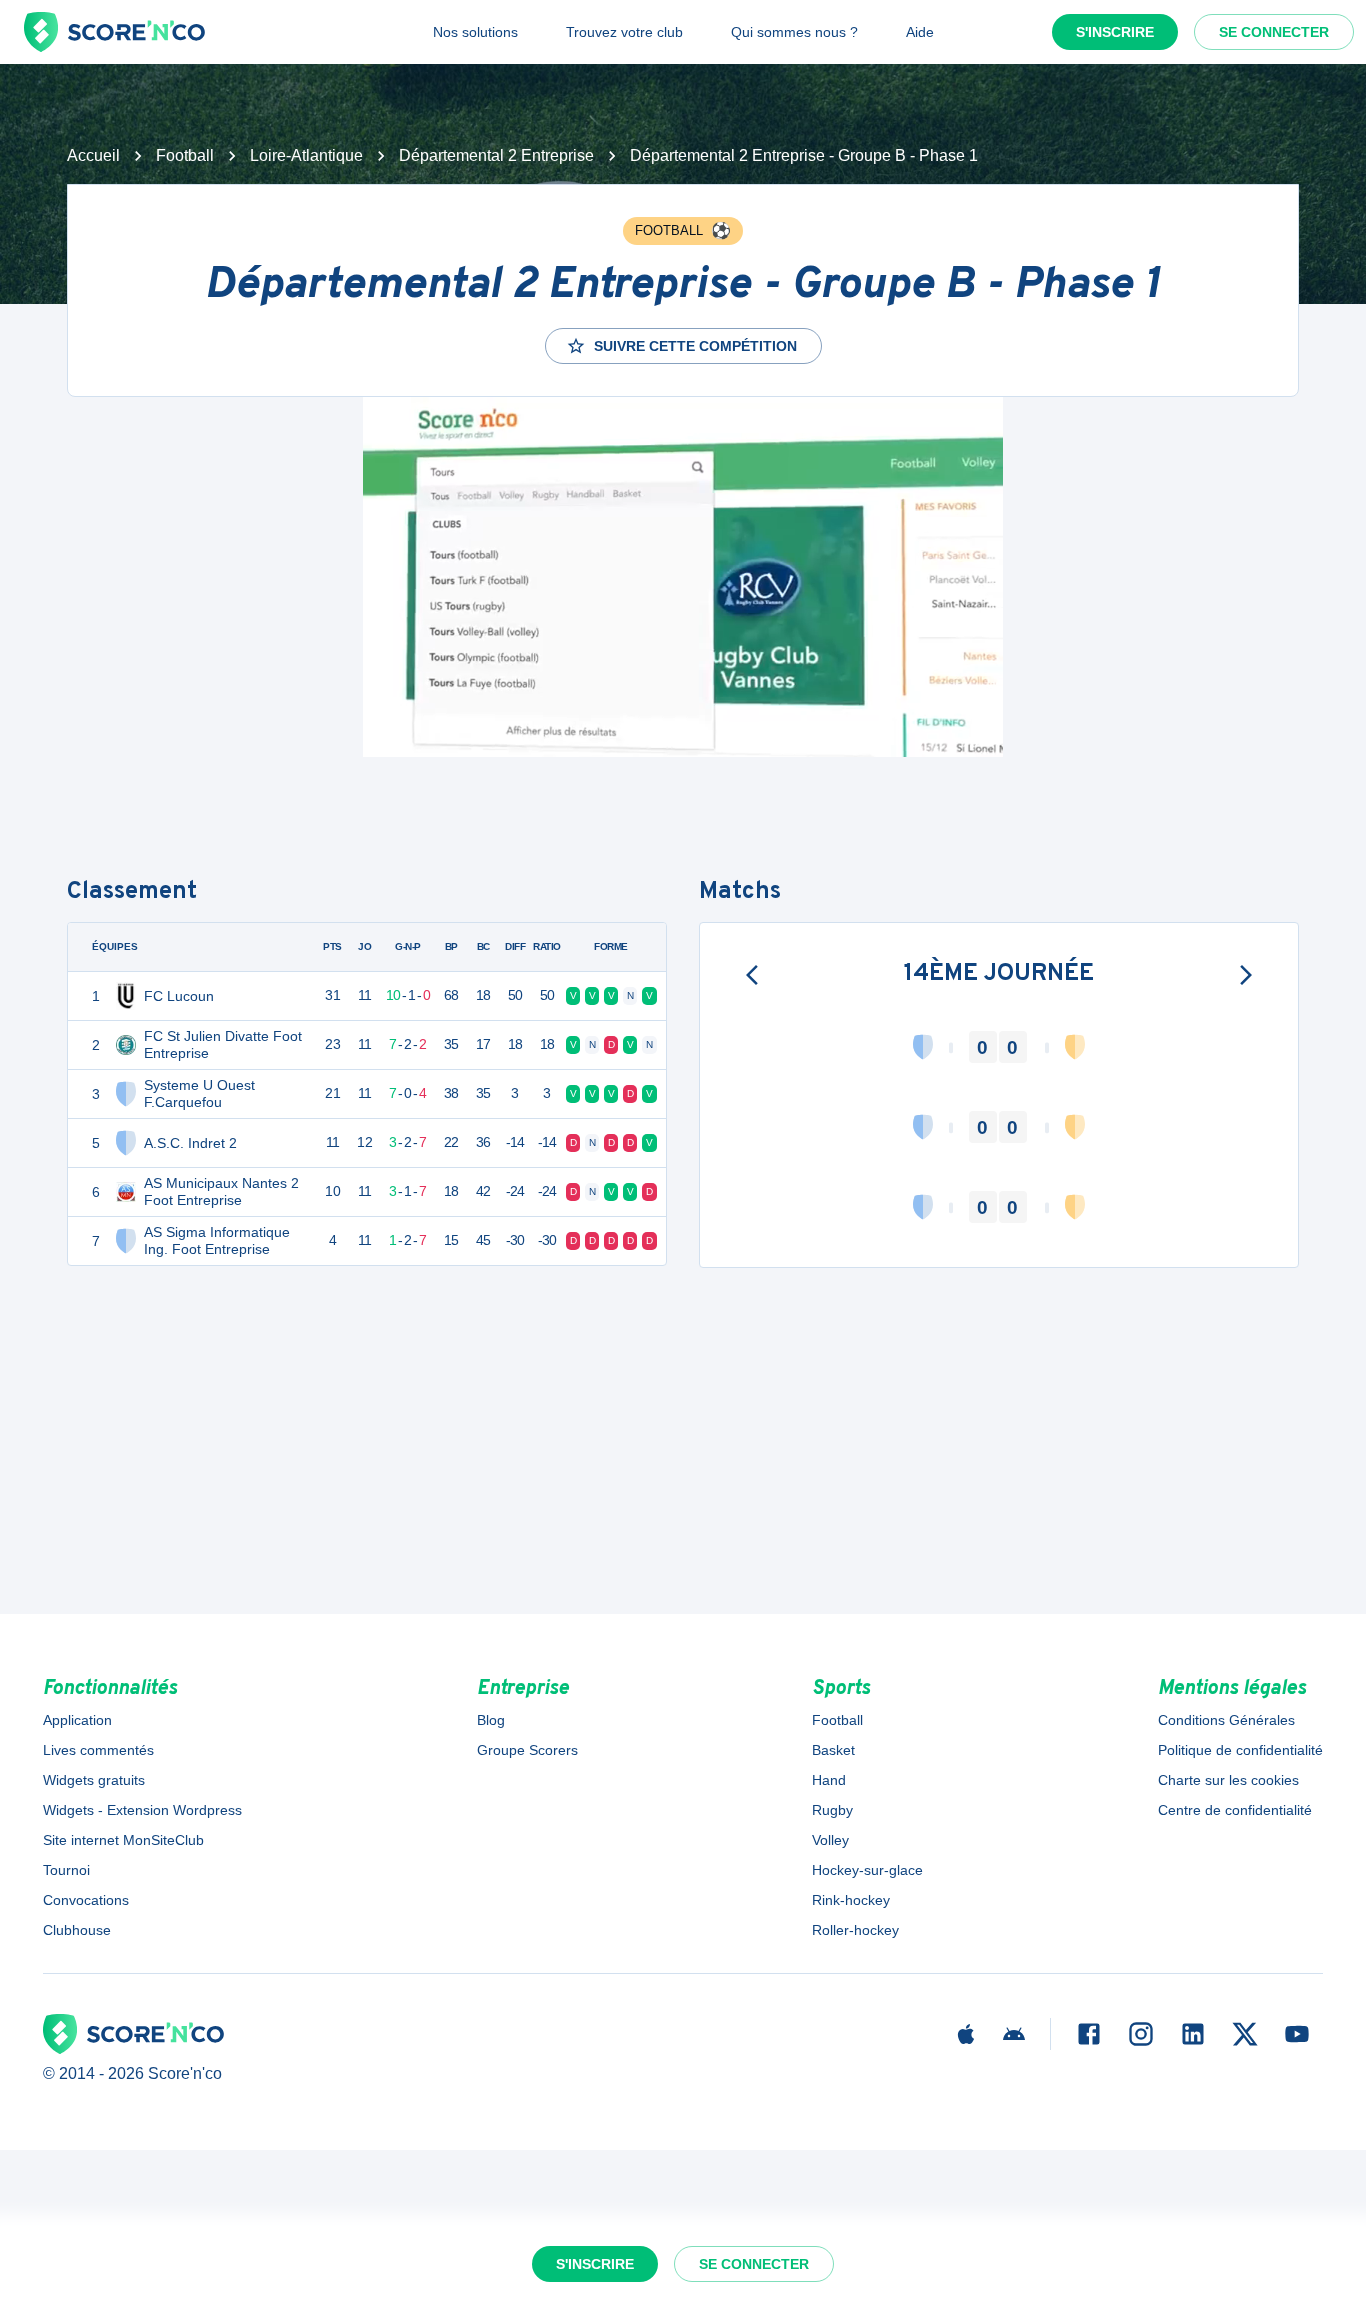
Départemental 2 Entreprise (496, 155)
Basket (833, 1750)
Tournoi (66, 1870)
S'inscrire (1115, 32)
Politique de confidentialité (1240, 1750)
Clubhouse (77, 1930)
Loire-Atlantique (306, 155)
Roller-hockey (855, 1930)
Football (185, 155)
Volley (830, 1840)
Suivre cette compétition (695, 346)
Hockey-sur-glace (867, 1870)
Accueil (93, 155)
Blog (491, 1720)
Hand (829, 1780)
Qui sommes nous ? (794, 32)
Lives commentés (98, 1750)
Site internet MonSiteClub (123, 1840)
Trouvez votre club (624, 32)
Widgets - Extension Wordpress (142, 1810)
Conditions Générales (1226, 1720)
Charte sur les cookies (1228, 1780)
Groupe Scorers (527, 1750)
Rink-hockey (851, 1900)
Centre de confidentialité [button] (1235, 1810)
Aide (920, 32)
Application (77, 1720)
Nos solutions (475, 32)
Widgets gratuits (94, 1780)
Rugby (832, 1810)
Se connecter (1274, 32)
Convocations (86, 1900)
